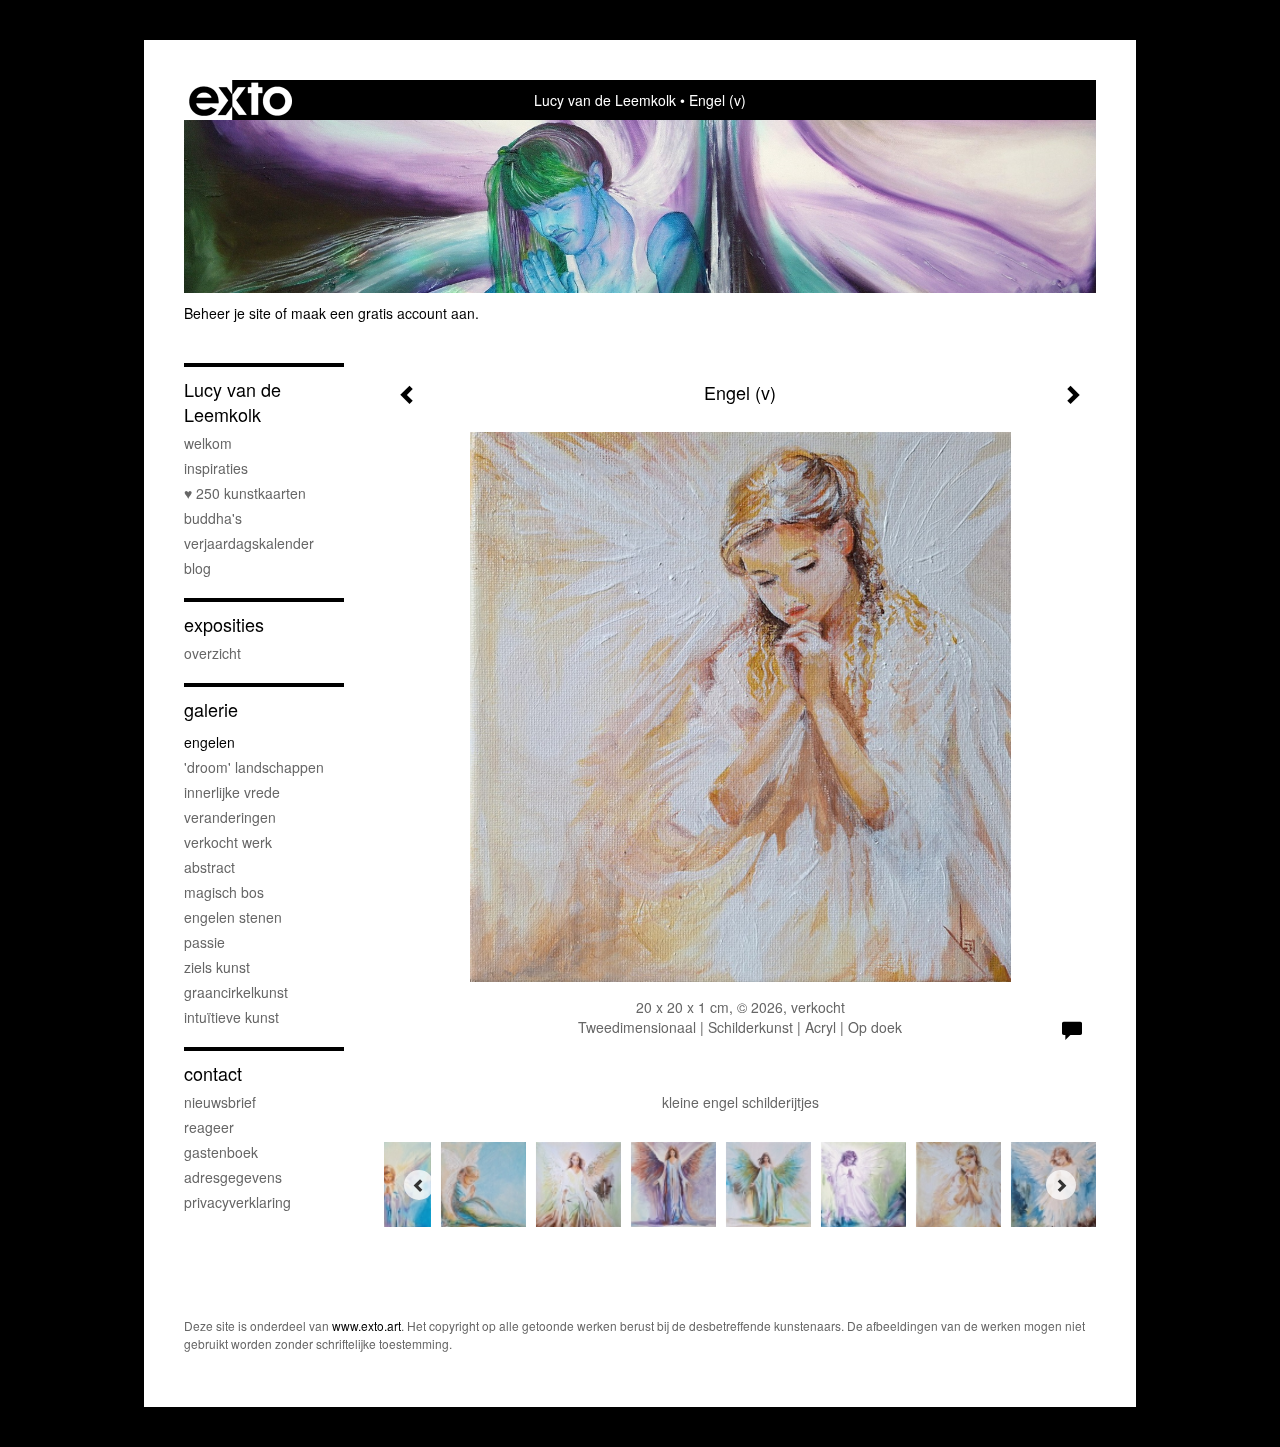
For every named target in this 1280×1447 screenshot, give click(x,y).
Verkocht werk (228, 842)
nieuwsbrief (220, 1102)
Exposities (224, 624)
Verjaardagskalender (249, 543)
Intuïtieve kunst (231, 1017)
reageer (209, 1127)
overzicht (212, 653)
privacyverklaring (237, 1202)
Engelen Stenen (233, 917)
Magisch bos (224, 892)
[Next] (1061, 1185)
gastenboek (221, 1152)
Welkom (208, 443)
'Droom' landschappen (254, 767)
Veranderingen (230, 817)
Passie (204, 942)
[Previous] (419, 1185)
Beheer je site (227, 313)
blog (197, 568)
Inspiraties (216, 468)
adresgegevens (233, 1177)
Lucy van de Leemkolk (605, 100)
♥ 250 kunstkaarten (245, 493)
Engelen (209, 742)
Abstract (209, 867)
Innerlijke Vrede (232, 792)
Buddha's (213, 518)
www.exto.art (366, 1325)
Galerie (211, 709)
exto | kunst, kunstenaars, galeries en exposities (240, 100)
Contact (213, 1073)
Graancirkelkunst (236, 992)
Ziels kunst (217, 967)
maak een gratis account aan (383, 313)
